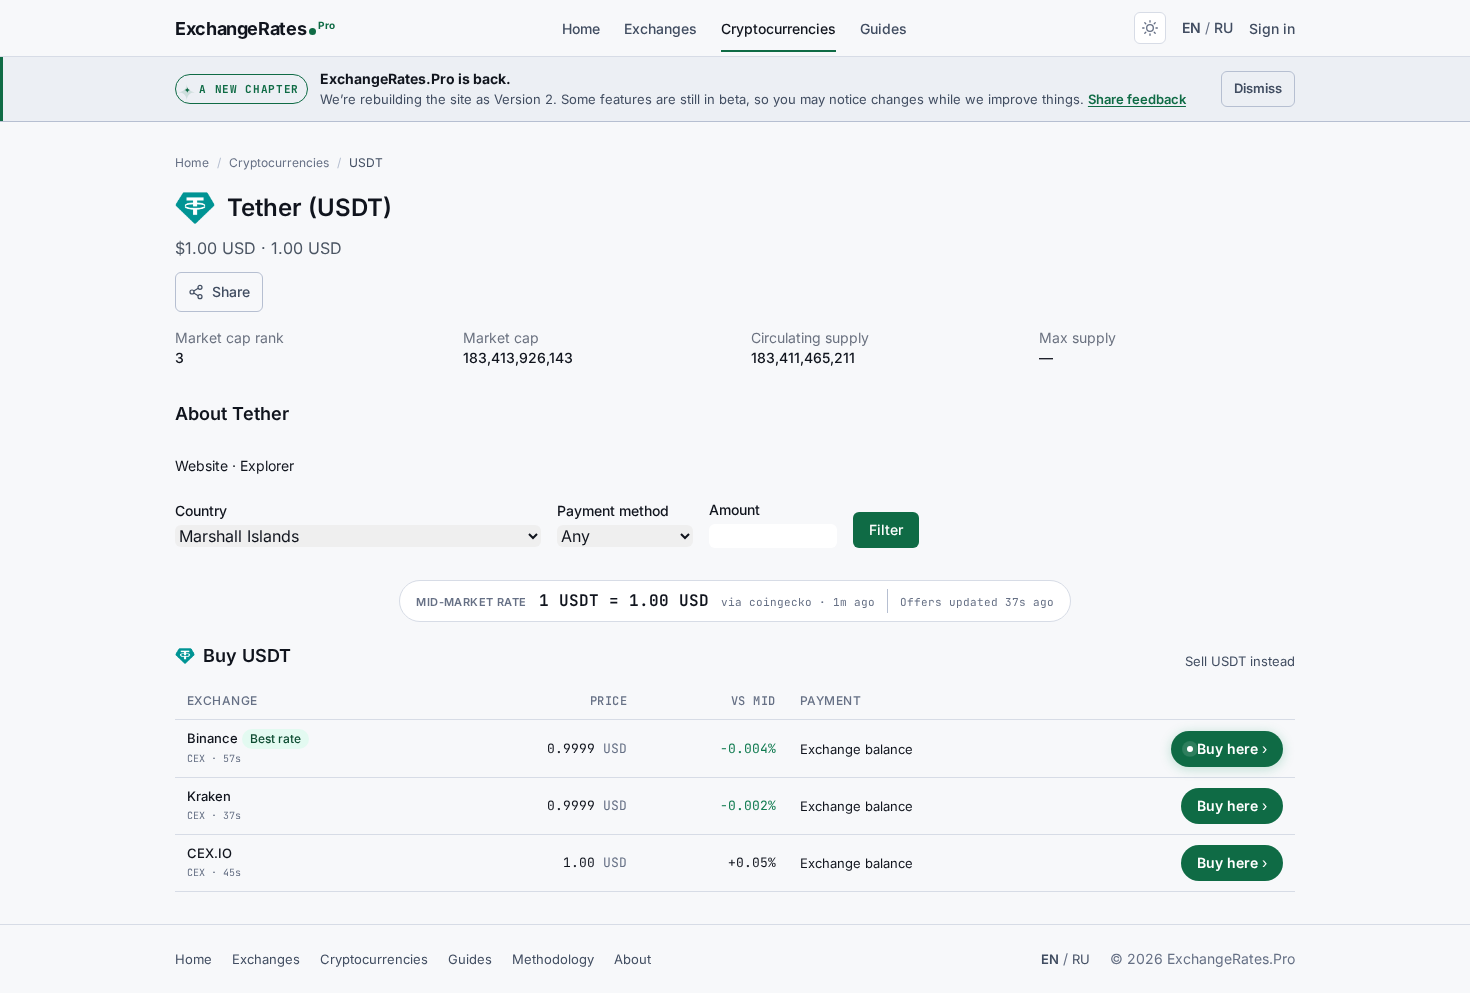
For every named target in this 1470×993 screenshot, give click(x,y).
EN (1191, 27)
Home (581, 28)
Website (201, 465)
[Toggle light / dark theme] (1150, 28)
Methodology (553, 959)
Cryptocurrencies (778, 28)
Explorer (267, 465)
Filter (886, 529)
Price (608, 701)
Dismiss (1264, 87)
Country (201, 510)
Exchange (222, 700)
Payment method (613, 510)
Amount (734, 509)
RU (1223, 27)
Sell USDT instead (1240, 661)
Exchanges (660, 28)
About (632, 959)
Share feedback (1137, 99)
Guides (883, 28)
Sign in (1272, 28)
